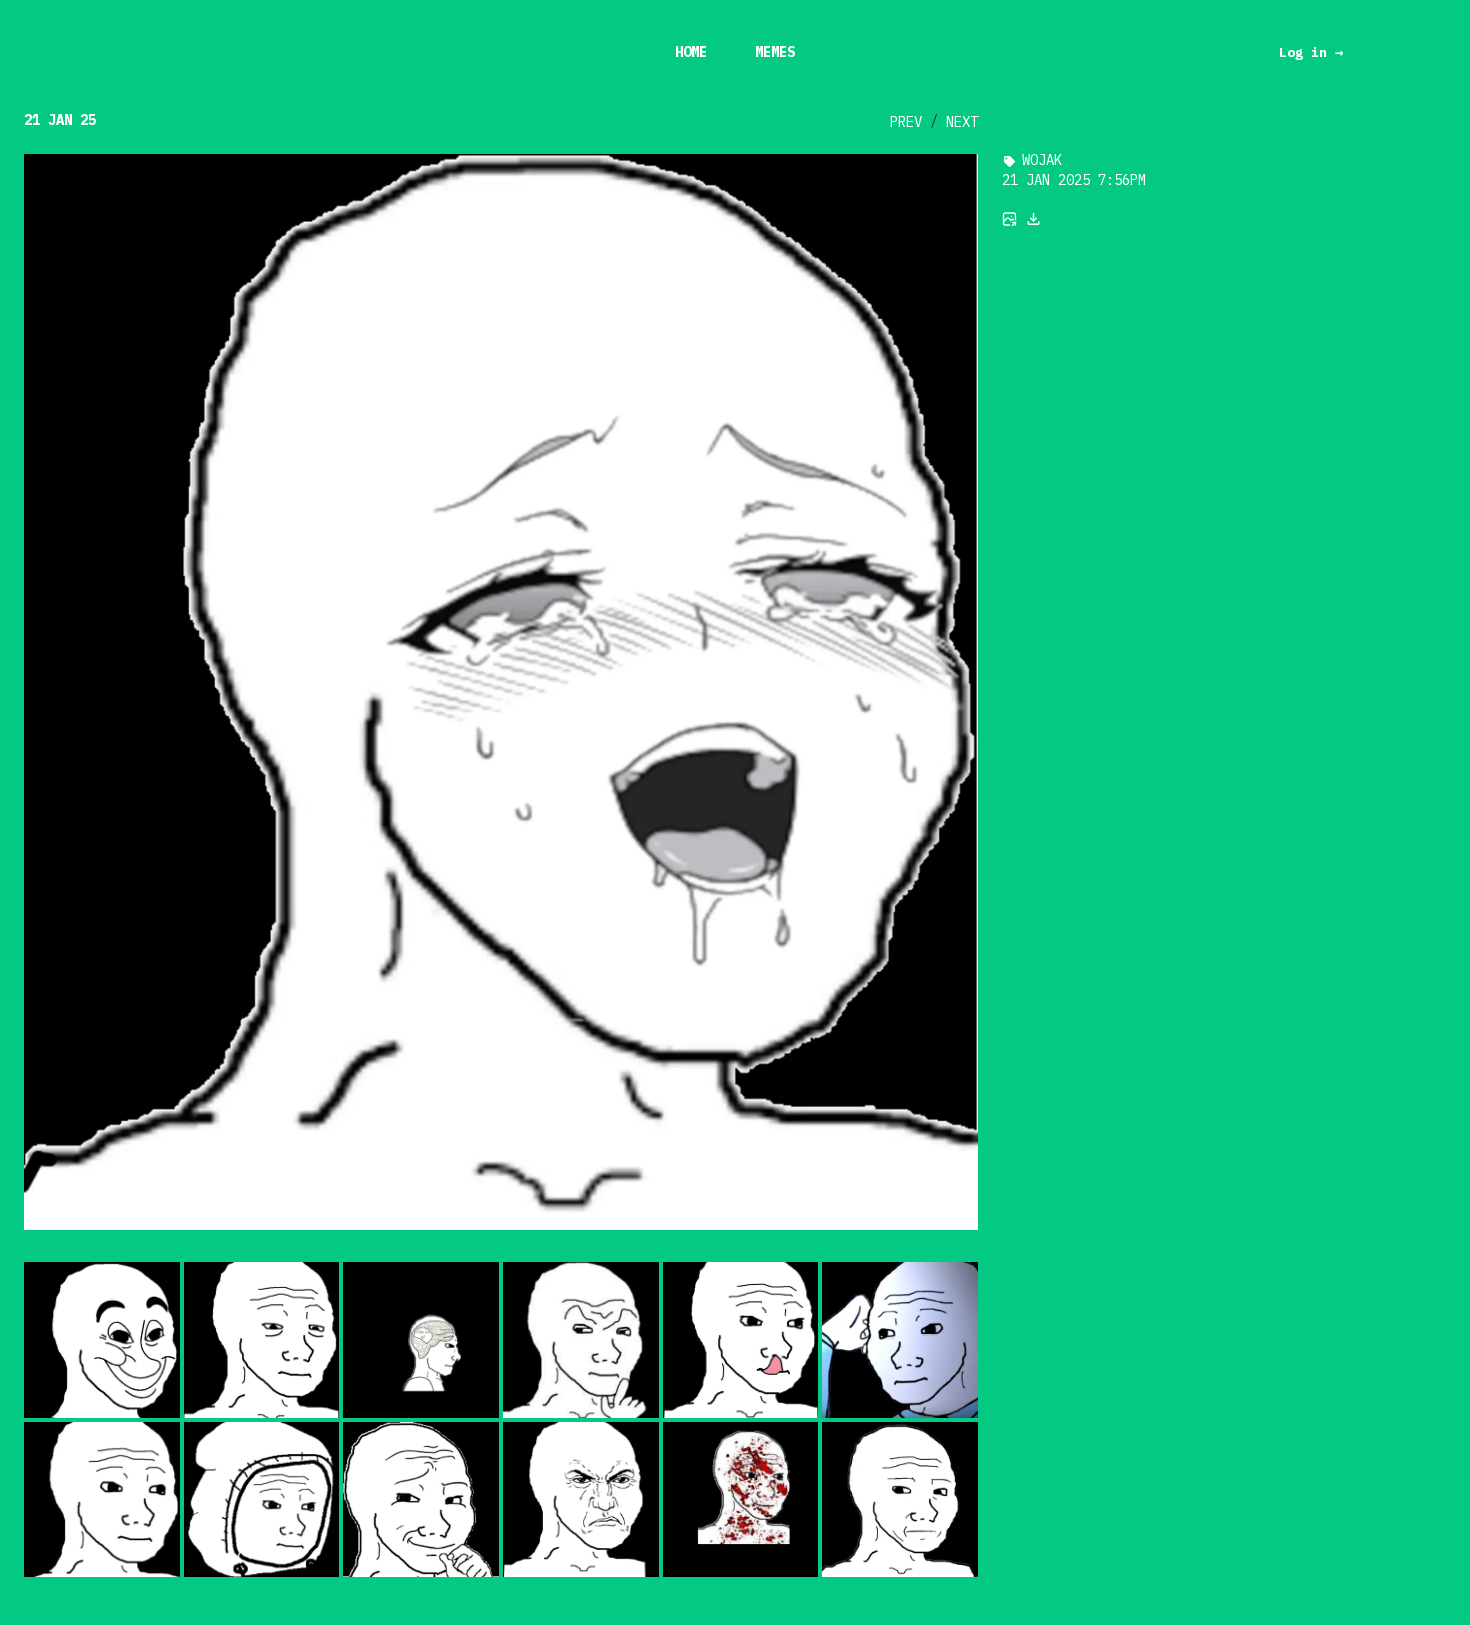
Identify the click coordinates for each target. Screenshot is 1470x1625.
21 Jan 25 (60, 120)
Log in (1311, 52)
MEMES (775, 52)
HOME (691, 52)
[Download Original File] (1034, 219)
